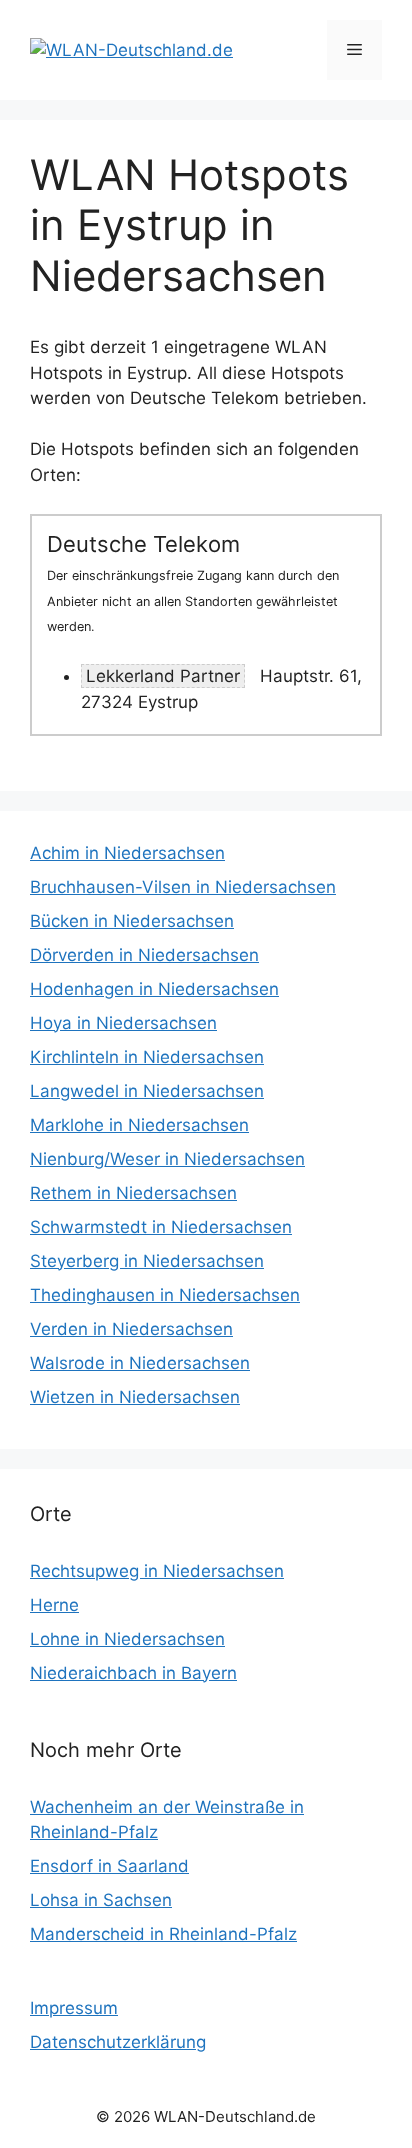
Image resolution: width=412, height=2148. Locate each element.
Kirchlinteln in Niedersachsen (147, 1057)
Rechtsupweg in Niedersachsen (157, 1571)
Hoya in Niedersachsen (123, 1023)
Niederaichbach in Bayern (133, 1673)
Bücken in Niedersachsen (132, 921)
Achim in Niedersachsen (127, 853)
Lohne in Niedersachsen (127, 1639)
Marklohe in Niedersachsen (139, 1125)
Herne (54, 1605)
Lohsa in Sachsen (101, 1900)
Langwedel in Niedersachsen (147, 1091)
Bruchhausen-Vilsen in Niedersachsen (183, 887)
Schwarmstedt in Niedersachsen (161, 1227)
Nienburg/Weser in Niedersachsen (167, 1159)
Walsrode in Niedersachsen (140, 1363)
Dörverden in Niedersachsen (144, 955)
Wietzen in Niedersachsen (135, 1397)
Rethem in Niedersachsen (133, 1193)
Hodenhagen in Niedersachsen (154, 989)
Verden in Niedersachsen (131, 1329)
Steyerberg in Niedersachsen (147, 1261)
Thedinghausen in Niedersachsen (165, 1295)
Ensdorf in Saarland (109, 1866)
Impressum (74, 2008)
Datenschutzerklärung (118, 2042)
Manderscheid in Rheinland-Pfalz (163, 1934)
